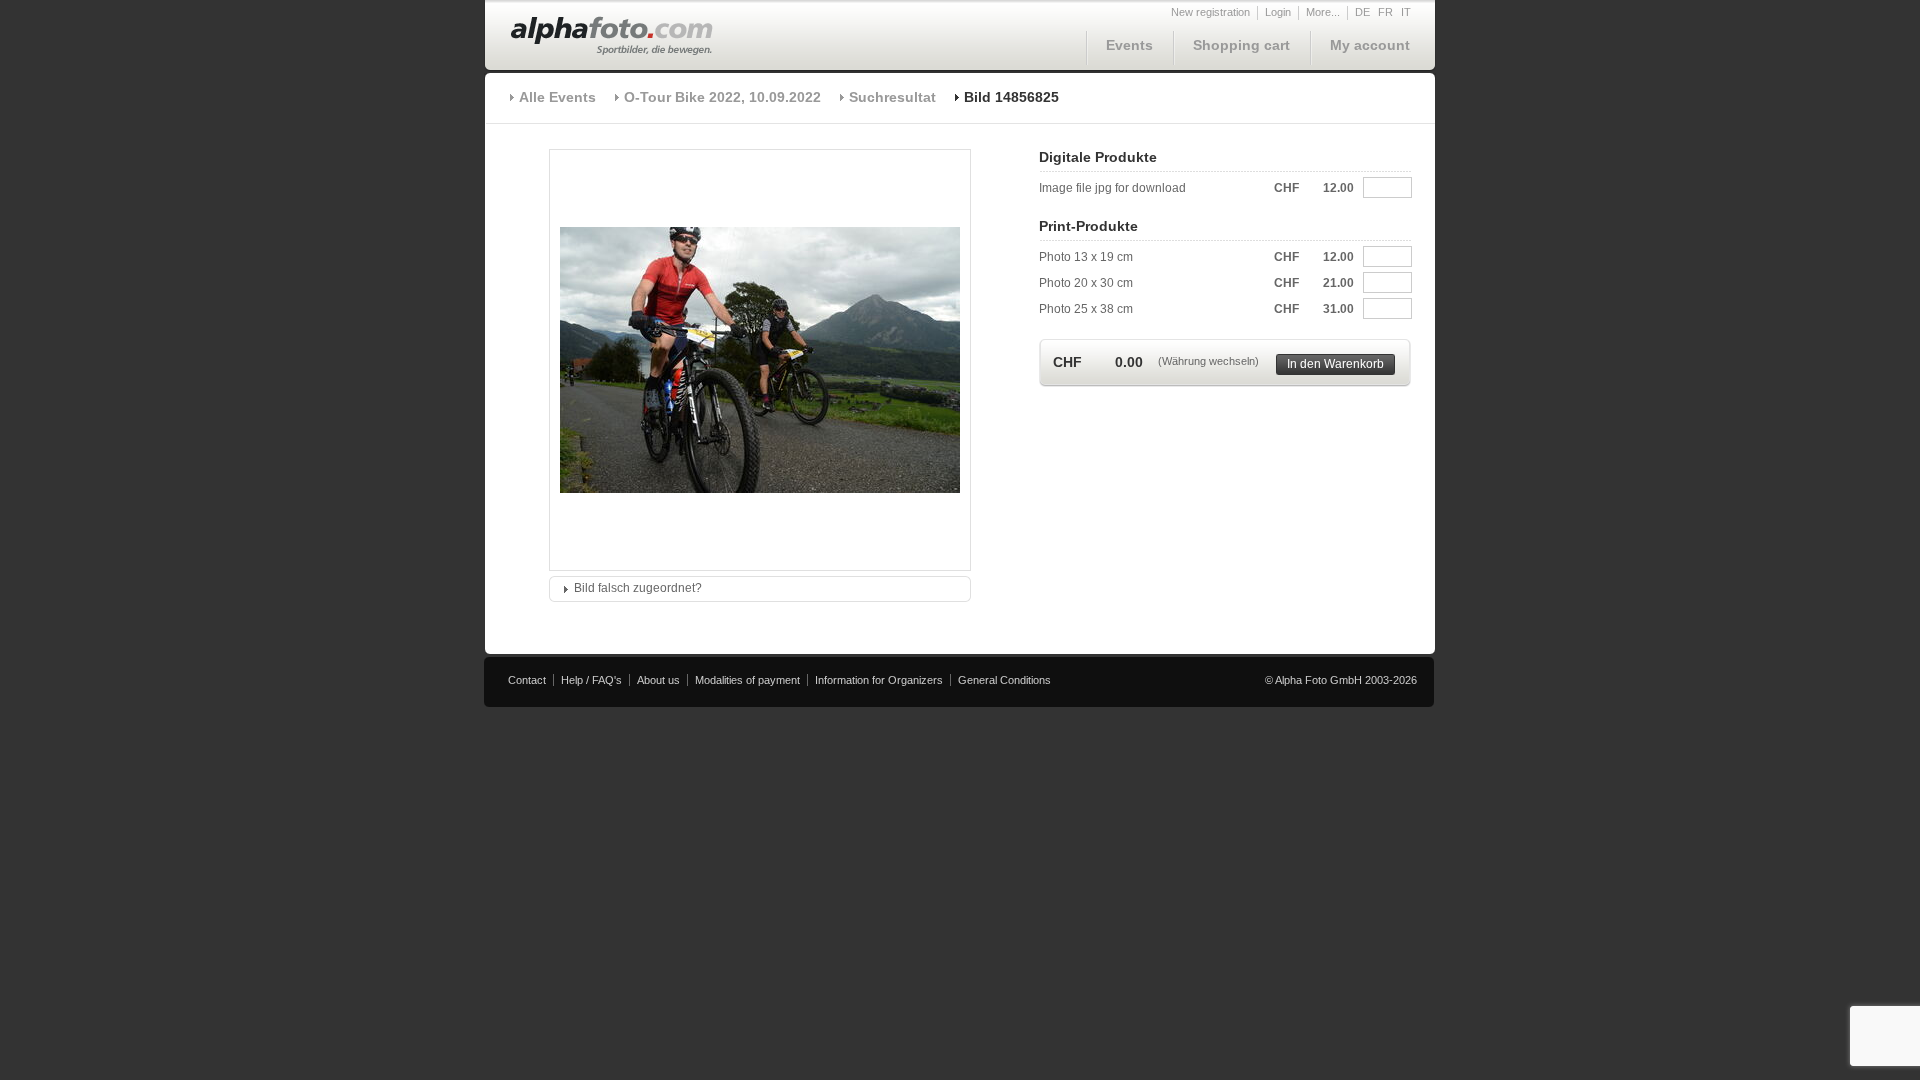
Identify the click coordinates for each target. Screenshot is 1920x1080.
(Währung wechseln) (1208, 361)
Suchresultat (892, 97)
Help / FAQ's (591, 680)
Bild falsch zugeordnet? (638, 588)
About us (658, 680)
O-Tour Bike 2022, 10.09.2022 (722, 97)
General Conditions (1004, 680)
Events (1129, 45)
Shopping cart (1241, 45)
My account (1370, 45)
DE (1362, 12)
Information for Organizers (879, 680)
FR (1385, 12)
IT (1406, 12)
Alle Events (557, 97)
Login (1278, 12)
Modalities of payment (747, 680)
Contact (527, 680)
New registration (1210, 12)
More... (1323, 12)
